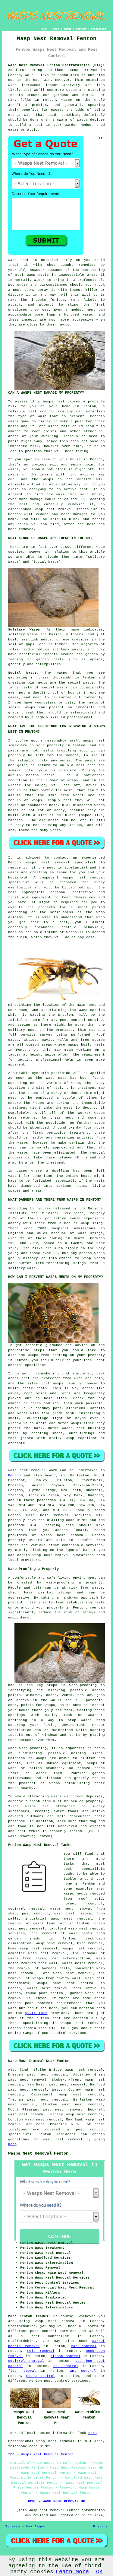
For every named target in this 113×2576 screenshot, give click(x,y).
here (12, 2144)
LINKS (55, 29)
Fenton (14, 1475)
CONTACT (81, 29)
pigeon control (65, 2356)
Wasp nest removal (27, 1470)
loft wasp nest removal (67, 1973)
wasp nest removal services (59, 1515)
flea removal (22, 2371)
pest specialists (84, 1869)
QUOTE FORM (36, 2013)
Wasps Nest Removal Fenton (38, 2153)
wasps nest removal (63, 1535)
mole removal (41, 2351)
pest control (39, 2003)
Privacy (100, 2527)
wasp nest (19, 260)
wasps (56, 1796)
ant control (83, 2371)
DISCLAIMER (99, 29)
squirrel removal (26, 2361)
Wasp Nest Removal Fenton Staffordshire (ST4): (57, 65)
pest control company (51, 411)
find (24, 2070)
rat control (84, 2346)
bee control (66, 2366)
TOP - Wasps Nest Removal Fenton (41, 2454)
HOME (44, 29)
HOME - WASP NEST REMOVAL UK (56, 2501)
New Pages (36, 2527)
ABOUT (68, 29)
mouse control (41, 2376)
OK (99, 2572)
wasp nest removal (63, 2139)
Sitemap (13, 2527)
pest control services (64, 2033)
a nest (36, 125)
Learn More (72, 2572)
